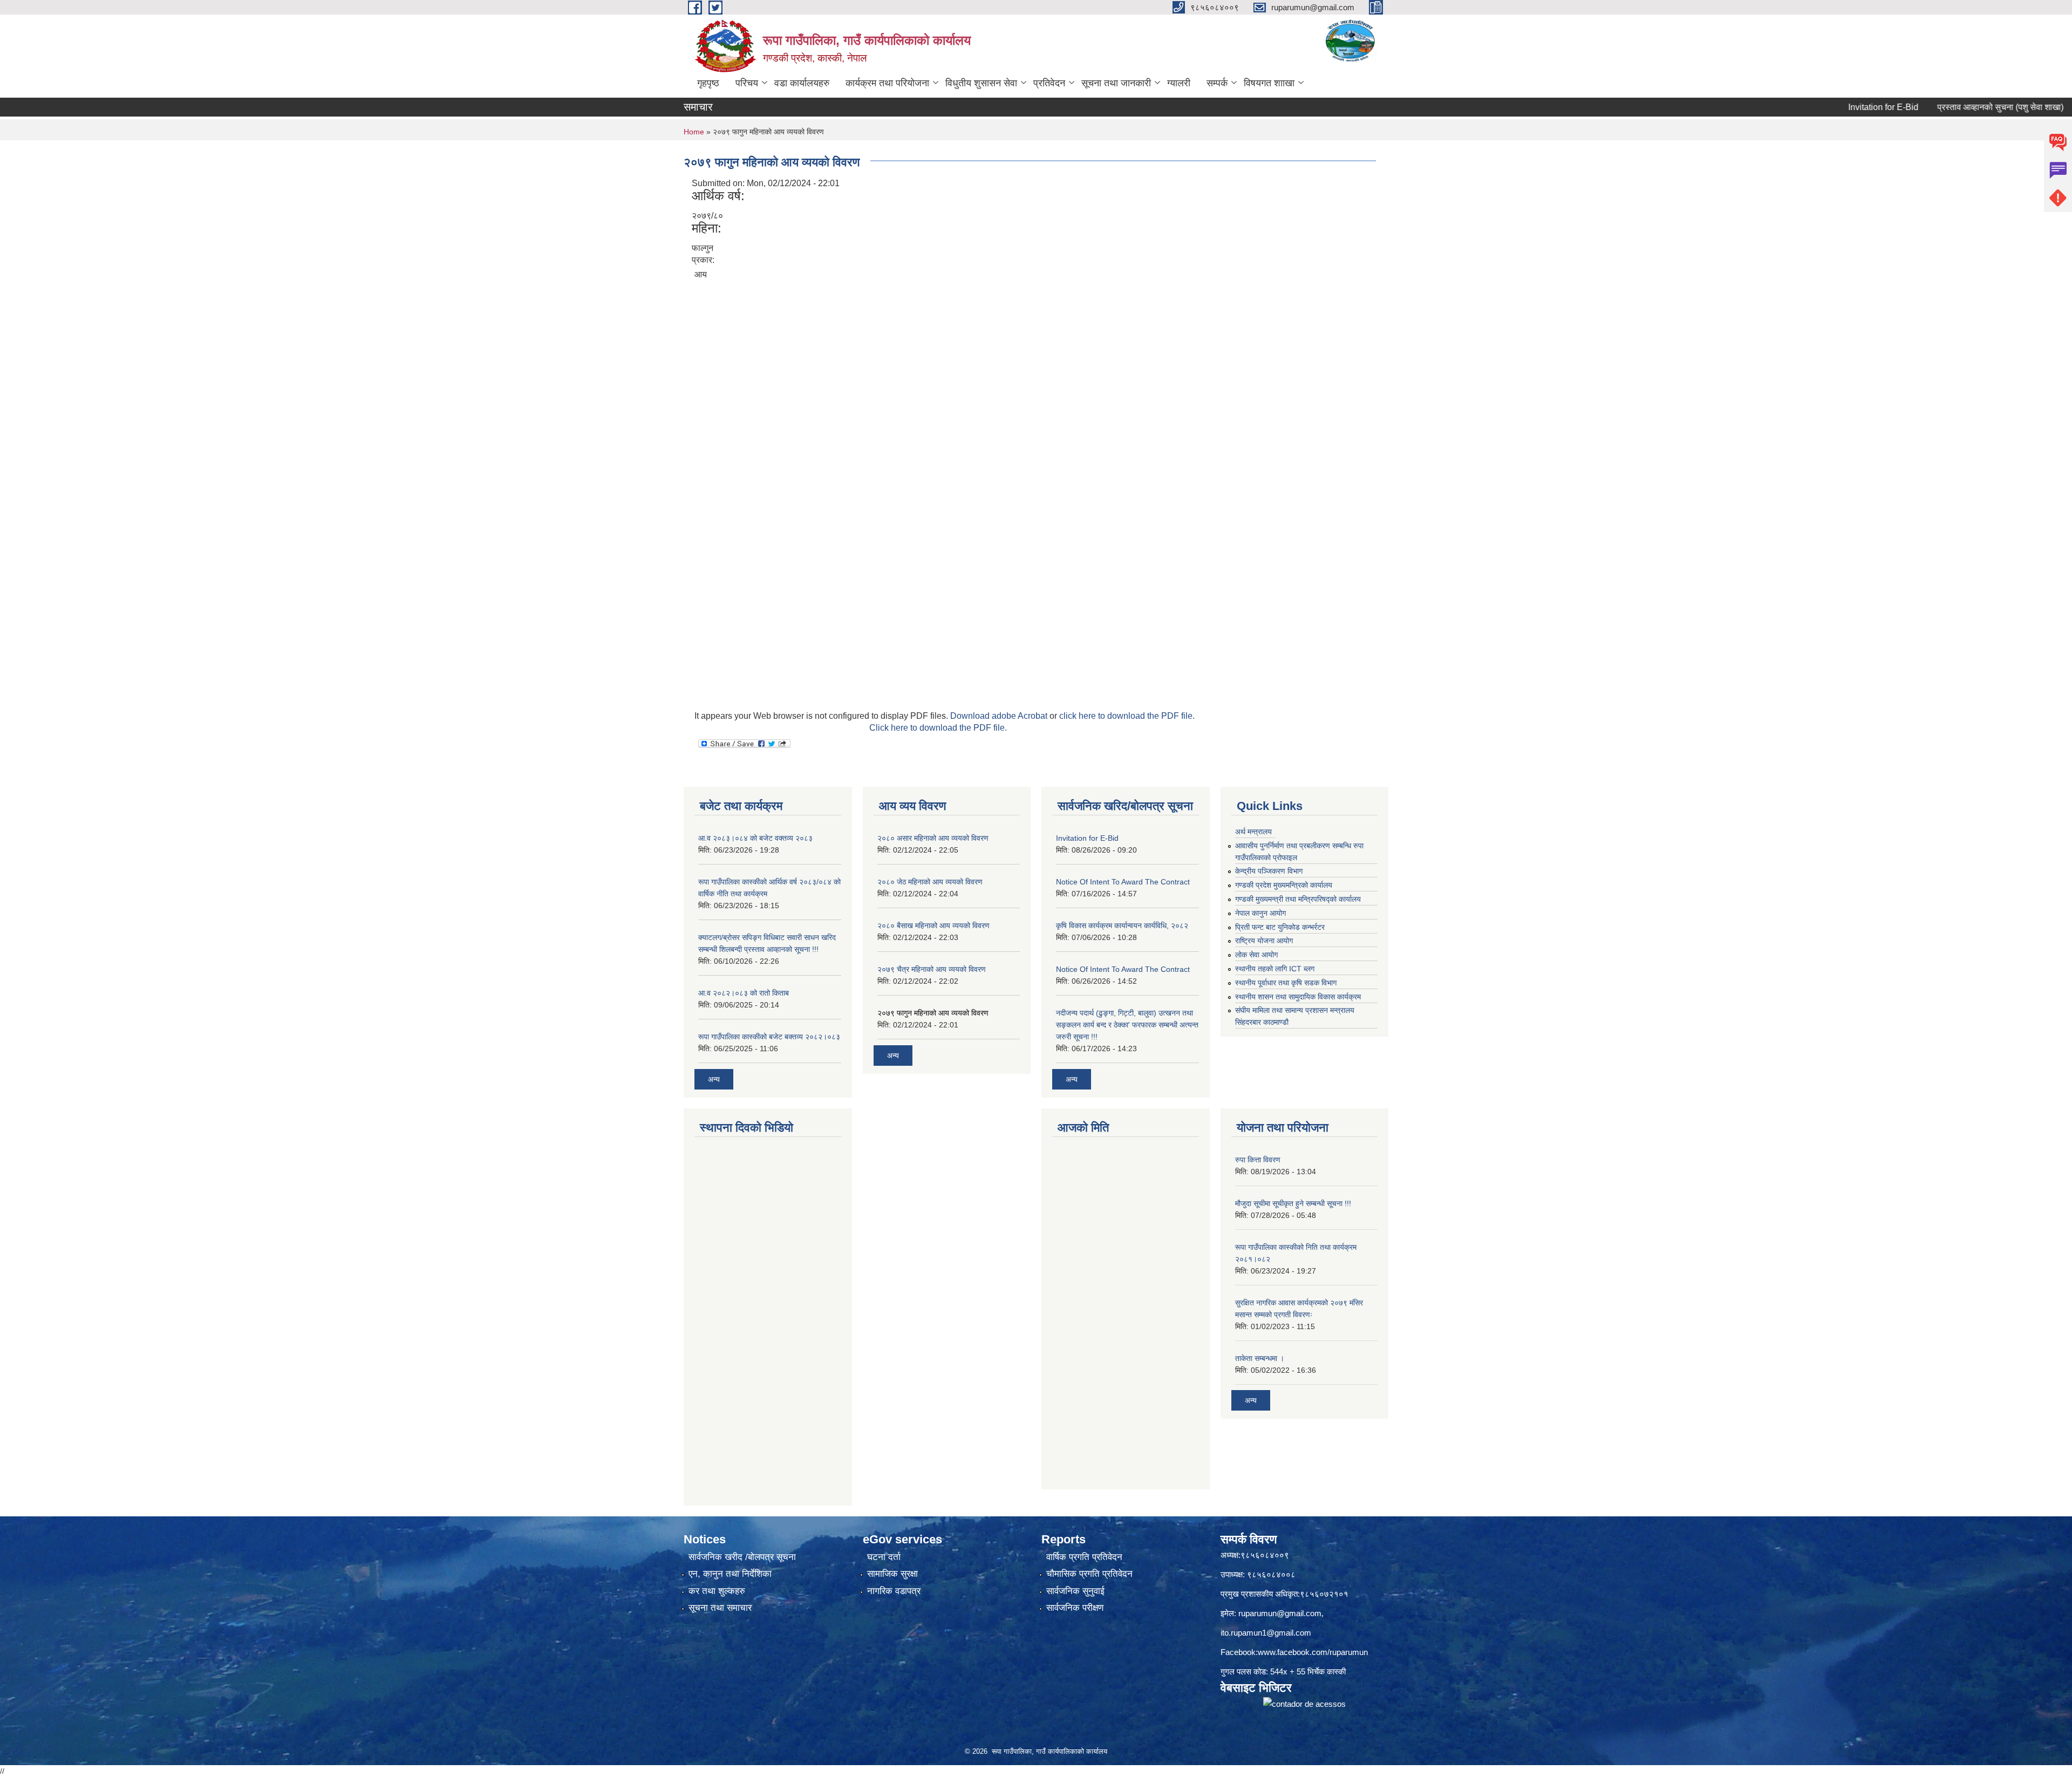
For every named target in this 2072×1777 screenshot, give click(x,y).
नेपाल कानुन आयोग (1260, 913)
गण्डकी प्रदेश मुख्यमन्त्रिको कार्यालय (1284, 885)
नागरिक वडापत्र (894, 1591)
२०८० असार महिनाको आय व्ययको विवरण (933, 838)
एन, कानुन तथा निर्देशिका (730, 1574)
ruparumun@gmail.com (1280, 1613)
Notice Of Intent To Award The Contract (1123, 882)
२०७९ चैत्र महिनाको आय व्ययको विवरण (932, 969)
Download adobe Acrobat (1000, 716)
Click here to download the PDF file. (938, 728)
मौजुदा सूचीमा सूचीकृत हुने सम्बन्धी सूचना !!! (1293, 1203)
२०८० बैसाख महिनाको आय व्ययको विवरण (933, 925)
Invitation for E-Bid (1815, 107)
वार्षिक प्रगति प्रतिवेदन (1084, 1557)
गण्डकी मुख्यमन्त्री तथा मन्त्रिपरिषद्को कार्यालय (1298, 899)
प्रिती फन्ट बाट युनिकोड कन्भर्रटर (1280, 927)
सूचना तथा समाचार (720, 1608)
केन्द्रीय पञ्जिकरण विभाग (1269, 871)
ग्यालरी (1179, 83)
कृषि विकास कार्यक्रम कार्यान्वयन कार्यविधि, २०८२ (1122, 925)
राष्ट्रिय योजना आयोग (1264, 941)
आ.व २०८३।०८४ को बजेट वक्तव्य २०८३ (755, 838)
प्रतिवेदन (1049, 83)
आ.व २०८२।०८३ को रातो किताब (744, 993)
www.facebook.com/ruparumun (1313, 1652)
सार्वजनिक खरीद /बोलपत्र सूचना (742, 1557)
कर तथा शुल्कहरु (717, 1591)
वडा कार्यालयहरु (802, 83)
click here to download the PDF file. (1127, 716)
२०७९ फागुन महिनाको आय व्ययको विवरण (933, 1013)
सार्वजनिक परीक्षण (1075, 1608)
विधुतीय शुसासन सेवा (981, 83)
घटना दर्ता (884, 1557)
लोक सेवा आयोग (1256, 955)
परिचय (747, 83)
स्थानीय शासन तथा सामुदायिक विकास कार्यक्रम (1298, 997)
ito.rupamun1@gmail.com (1266, 1633)
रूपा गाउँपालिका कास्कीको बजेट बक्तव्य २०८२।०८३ (769, 1037)
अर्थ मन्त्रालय (1253, 832)
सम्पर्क (1217, 83)
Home (694, 132)
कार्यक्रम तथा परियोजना (887, 83)
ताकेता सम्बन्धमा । (1260, 1358)
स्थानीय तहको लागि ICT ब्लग (1275, 969)
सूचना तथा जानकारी (1116, 83)
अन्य (714, 1079)
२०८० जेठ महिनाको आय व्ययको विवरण (930, 882)
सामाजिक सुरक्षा (892, 1574)
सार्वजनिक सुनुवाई (1075, 1591)
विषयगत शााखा (1269, 83)
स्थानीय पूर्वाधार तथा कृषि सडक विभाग (1286, 983)
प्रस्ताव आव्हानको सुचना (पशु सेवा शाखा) (1932, 107)
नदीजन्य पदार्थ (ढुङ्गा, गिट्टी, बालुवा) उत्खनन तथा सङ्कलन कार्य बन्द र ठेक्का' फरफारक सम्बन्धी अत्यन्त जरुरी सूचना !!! (1127, 1025)
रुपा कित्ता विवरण (1258, 1160)
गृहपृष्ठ (708, 83)
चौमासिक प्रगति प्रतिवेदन (1089, 1574)
